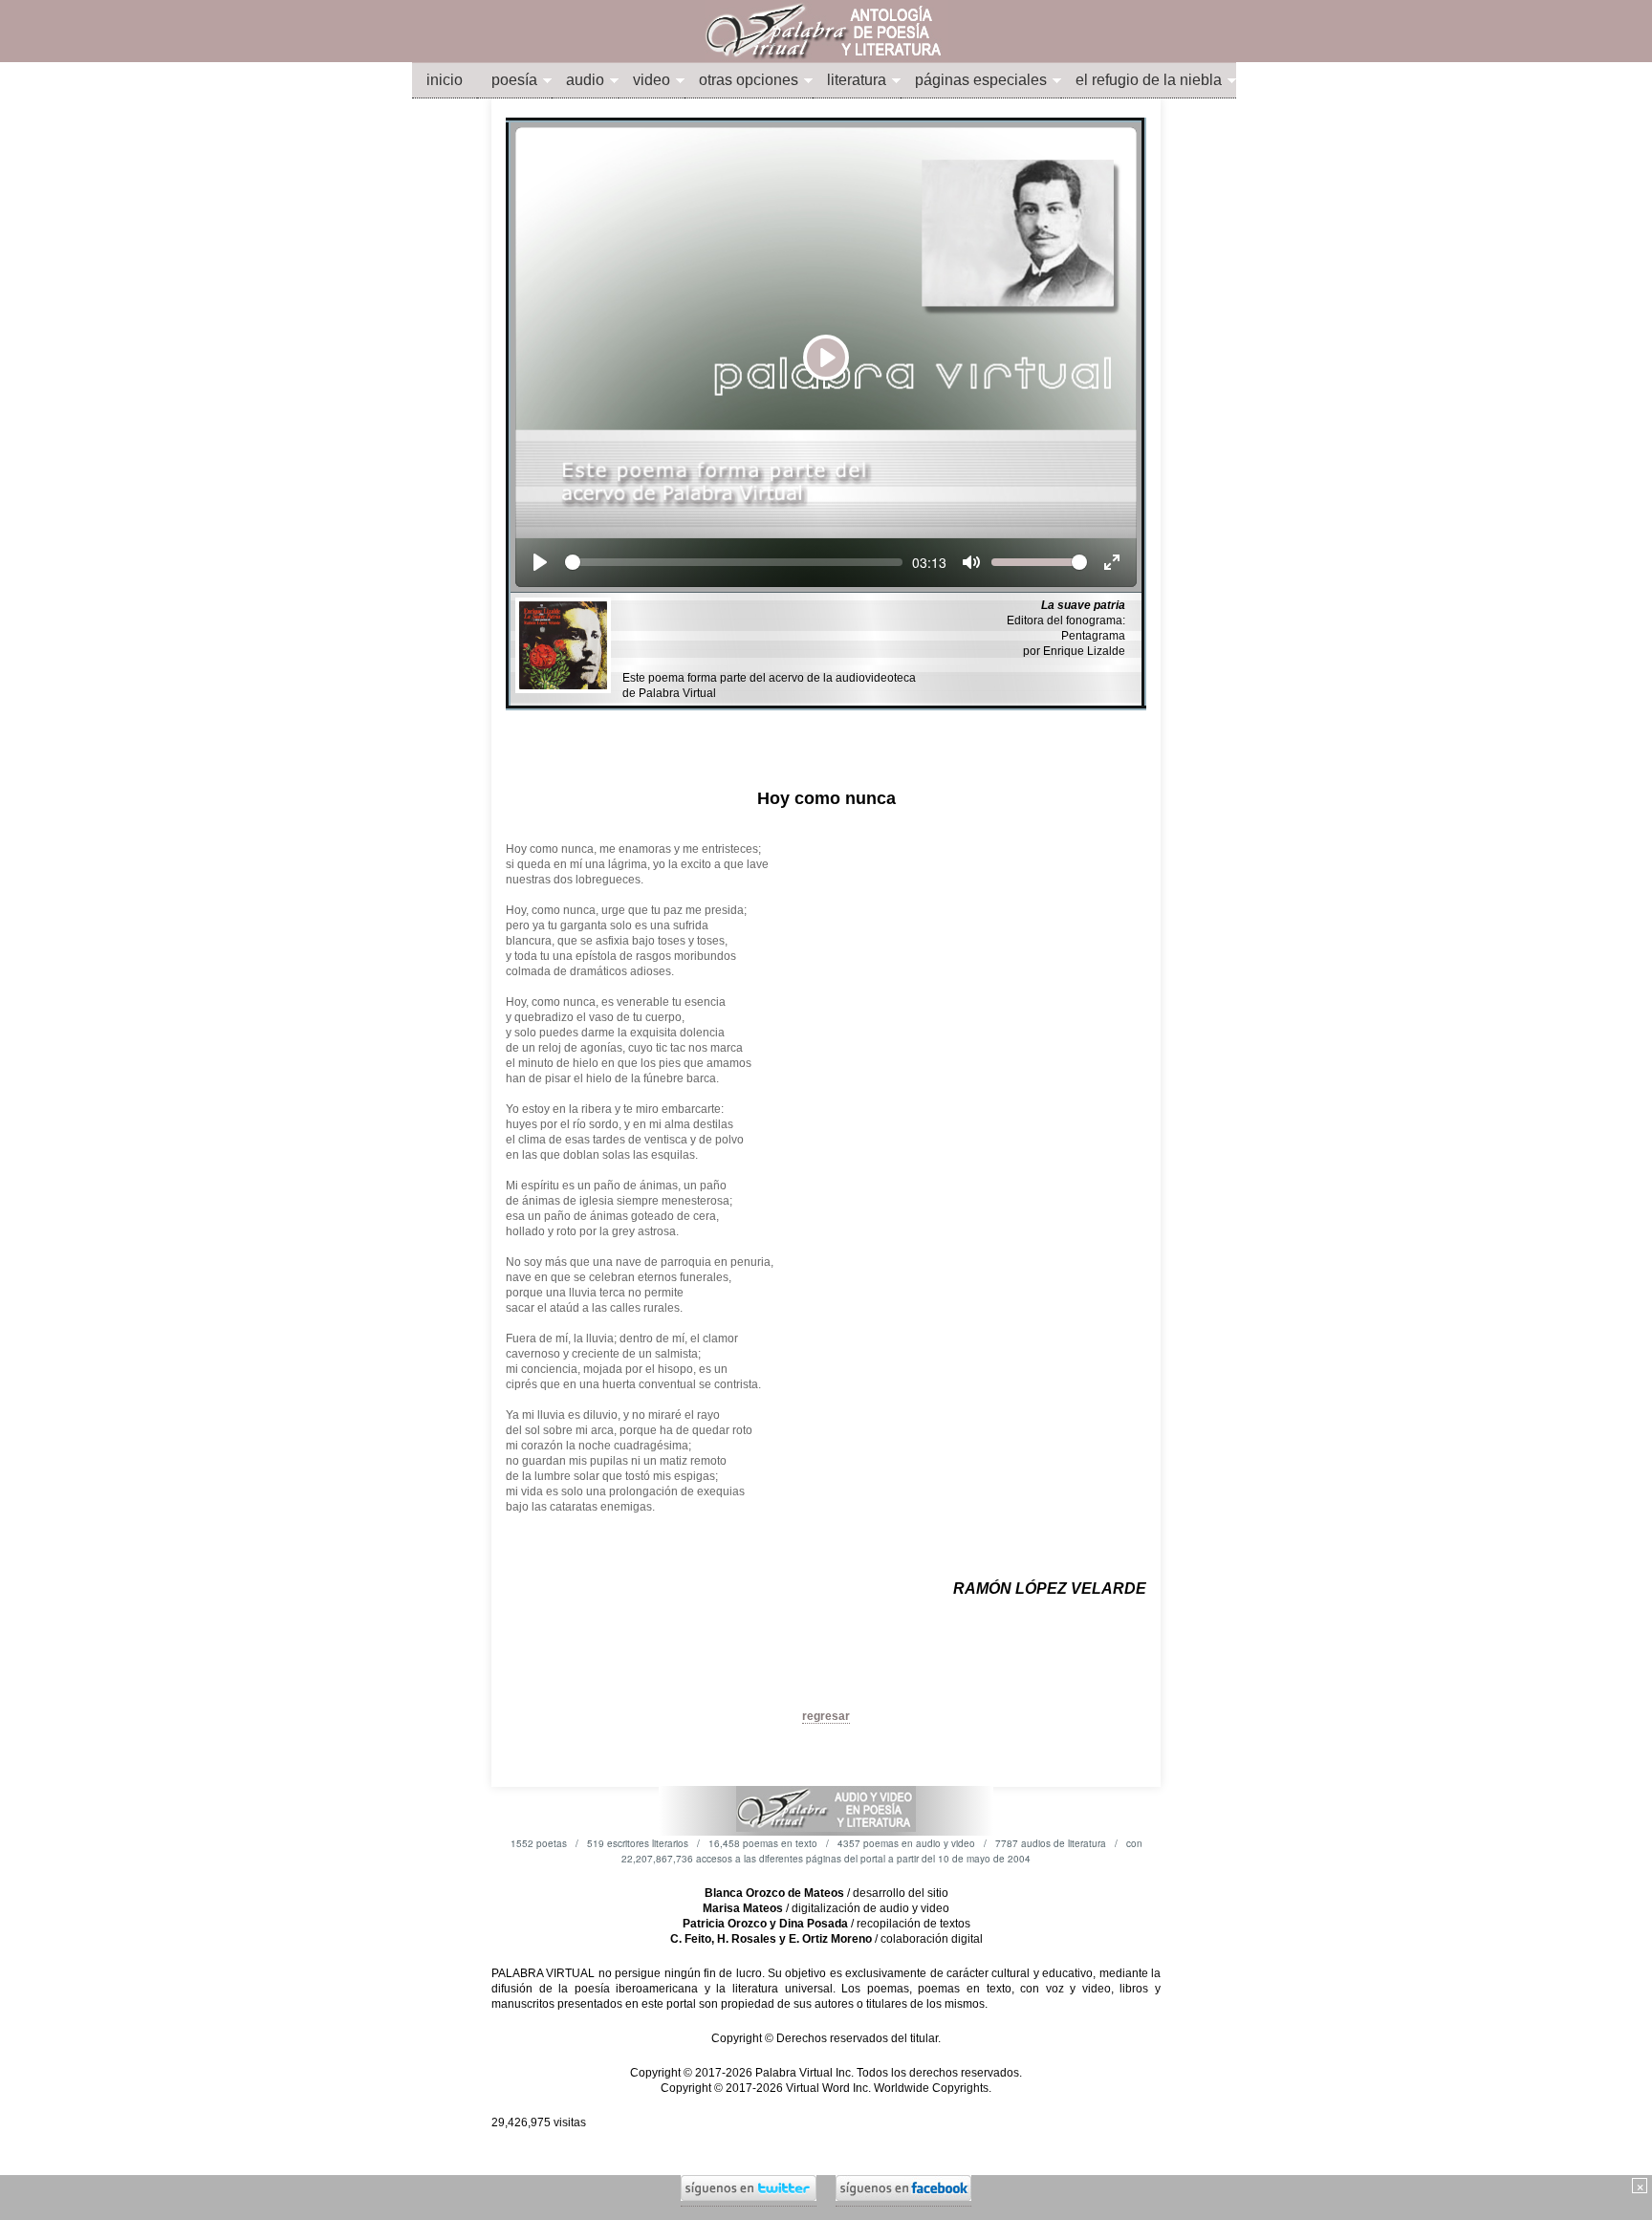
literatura (857, 80)
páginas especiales (981, 80)
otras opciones (749, 80)
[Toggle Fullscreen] (1112, 562)
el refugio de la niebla (1149, 80)
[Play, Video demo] (540, 562)
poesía (514, 80)
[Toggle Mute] (971, 562)
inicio (445, 80)
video (652, 80)
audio (585, 80)
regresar (826, 1716)
